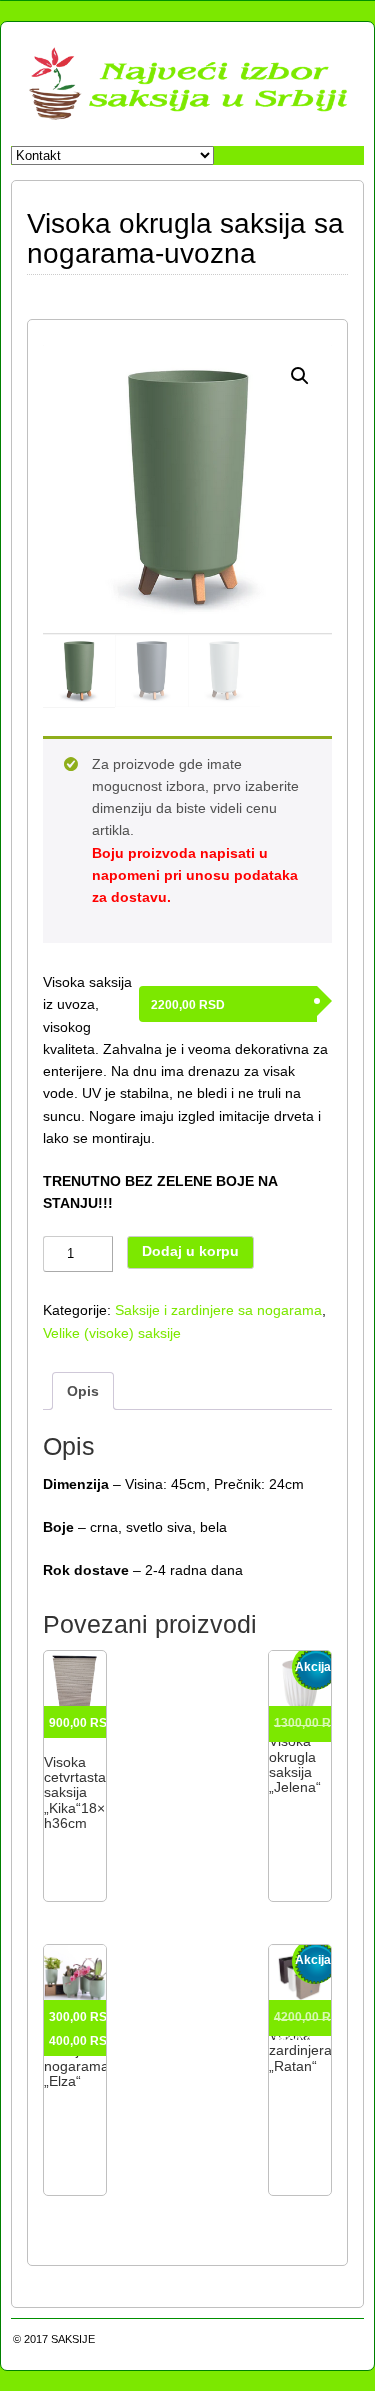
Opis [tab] (83, 1391)
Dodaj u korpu (190, 1251)
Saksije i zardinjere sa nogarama (218, 1310)
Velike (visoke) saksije (112, 1333)
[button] (300, 376)
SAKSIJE (73, 2339)
